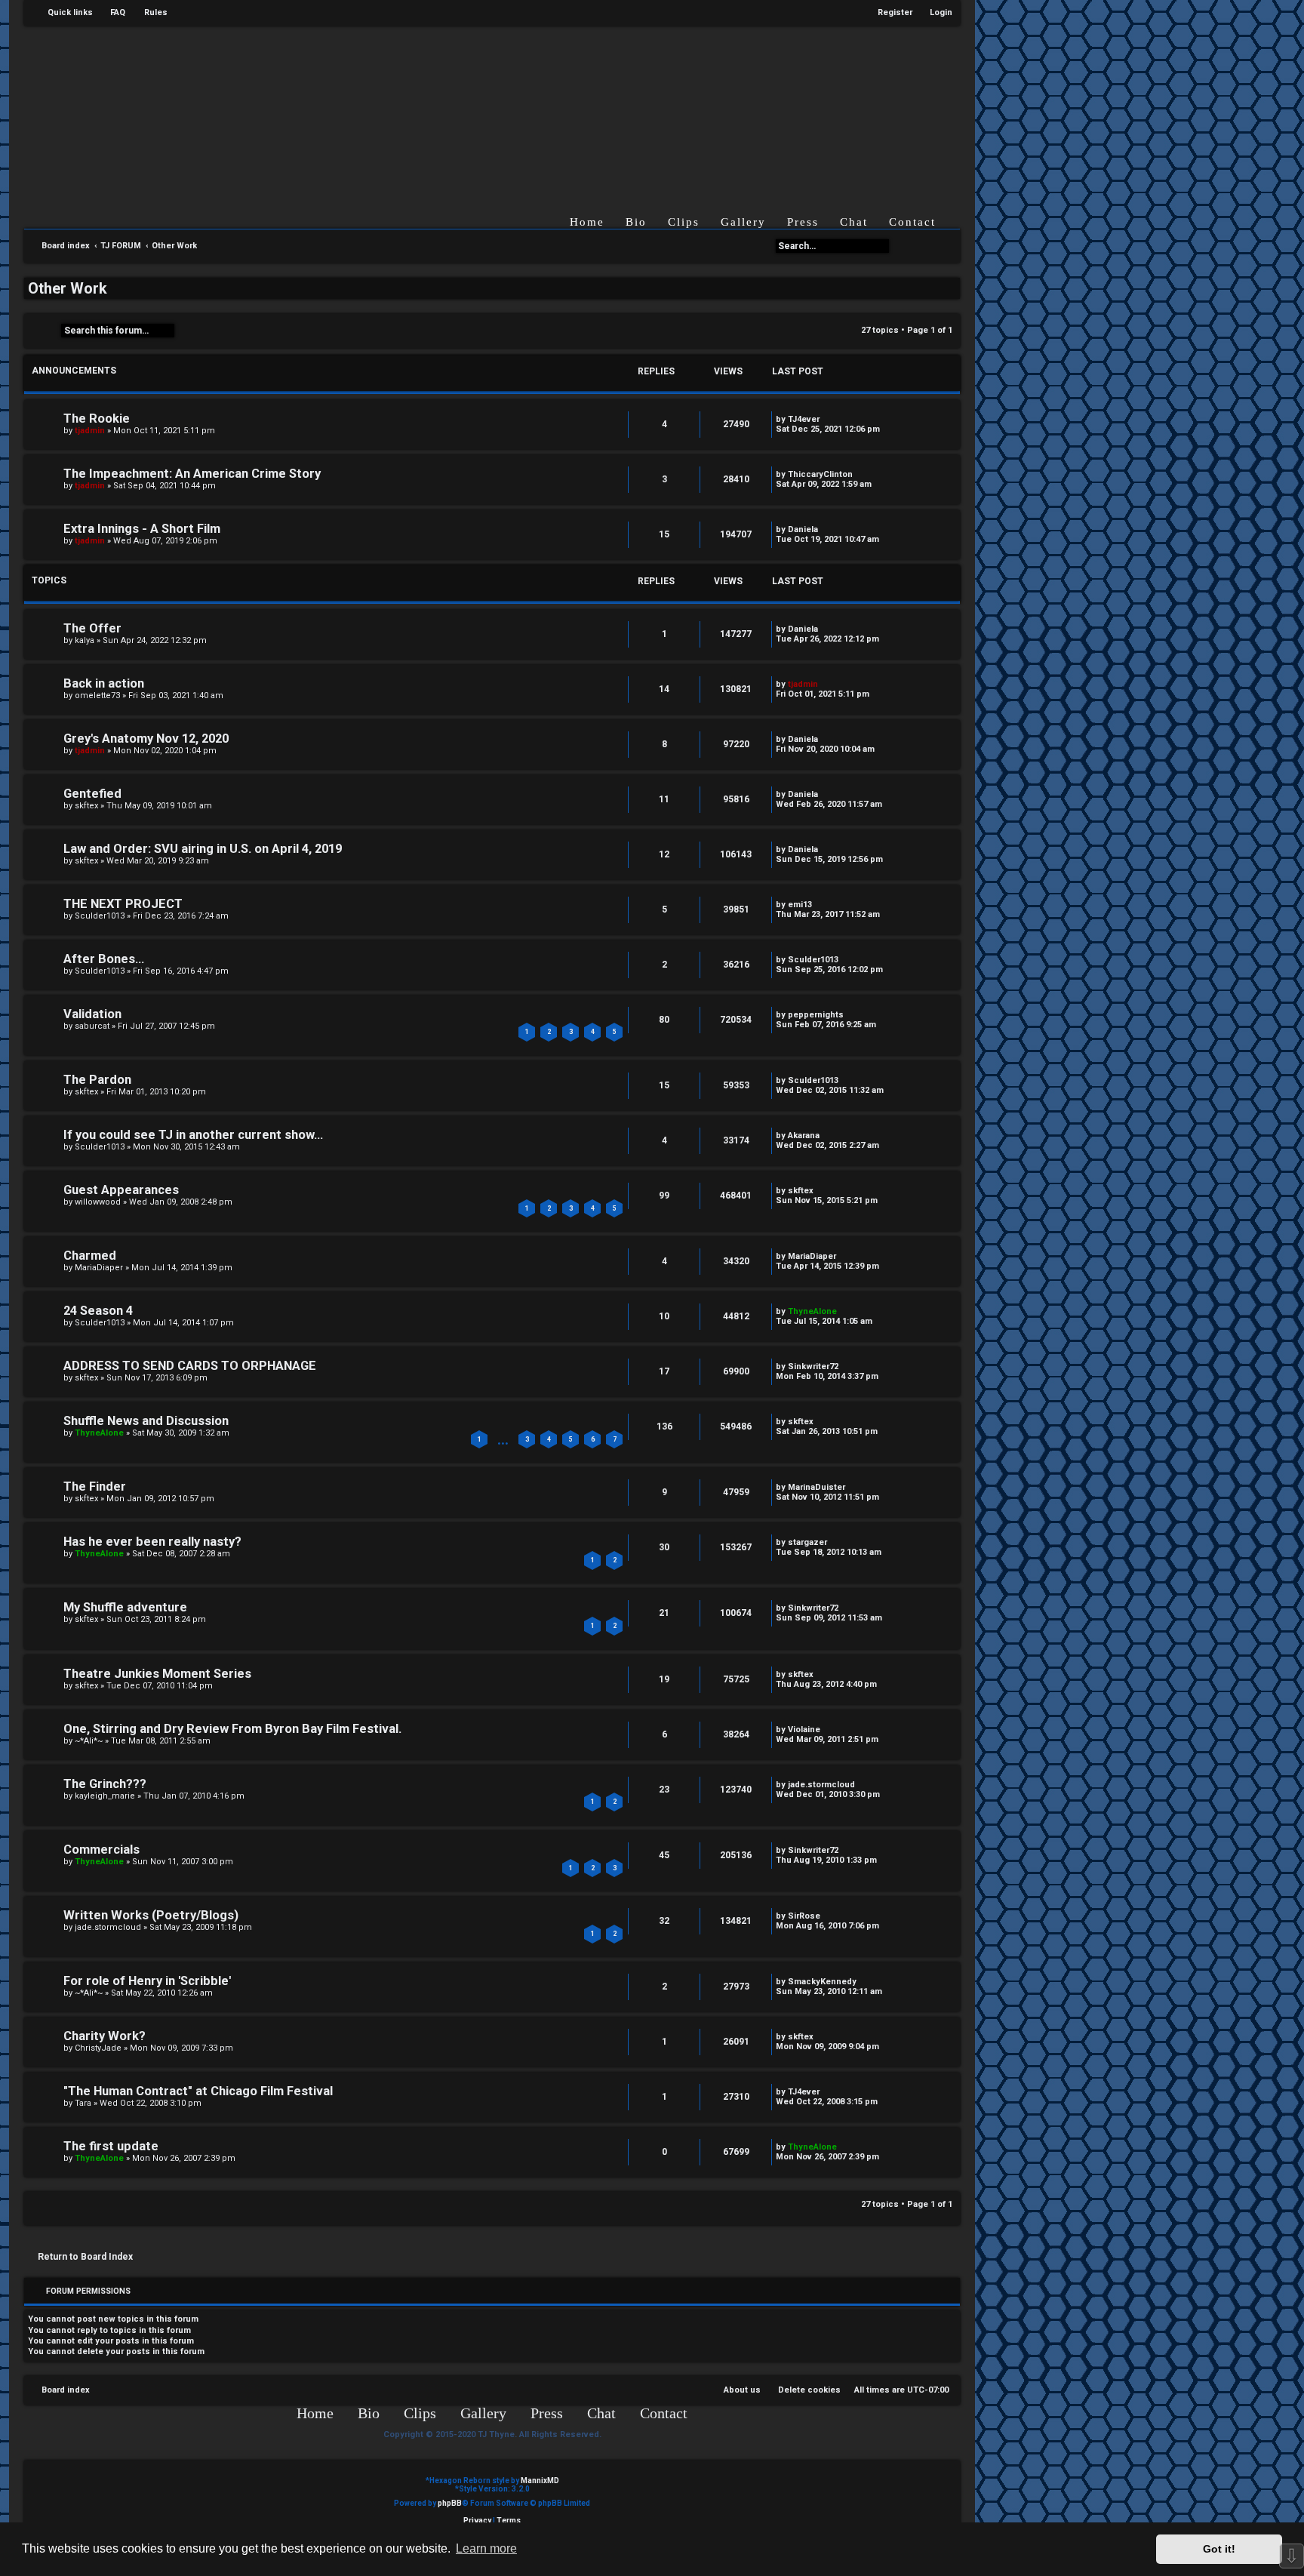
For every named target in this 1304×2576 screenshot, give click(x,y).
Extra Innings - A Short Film (142, 529)
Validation (92, 1014)
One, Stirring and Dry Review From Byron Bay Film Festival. (232, 1729)
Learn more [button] (486, 2548)
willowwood (98, 1202)
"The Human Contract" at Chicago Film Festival (198, 2091)
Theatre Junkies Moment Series (157, 1674)
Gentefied (92, 794)
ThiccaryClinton (820, 474)
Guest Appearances (121, 1190)
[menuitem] (111, 13)
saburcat (92, 1026)
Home (587, 222)
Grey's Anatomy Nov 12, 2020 (146, 739)
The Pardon (97, 1080)
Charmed (90, 1256)
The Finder (95, 1487)
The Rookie (97, 419)
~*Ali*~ (89, 1741)
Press (803, 222)
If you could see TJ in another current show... (193, 1135)
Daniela (803, 529)
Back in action (104, 683)
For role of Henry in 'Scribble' (147, 1981)
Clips (684, 222)
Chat (854, 222)
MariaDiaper (99, 1268)
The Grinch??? (105, 1784)
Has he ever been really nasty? (152, 1542)
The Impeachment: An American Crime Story (192, 474)
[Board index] (504, 108)
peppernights (816, 1015)
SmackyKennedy (822, 1982)
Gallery (743, 222)
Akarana (804, 1136)
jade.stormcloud (821, 1785)
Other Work (68, 288)
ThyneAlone (812, 1311)
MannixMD (540, 2481)
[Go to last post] (827, 419)
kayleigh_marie (105, 1796)
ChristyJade (98, 2048)
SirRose (804, 1916)
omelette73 (97, 696)
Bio (636, 222)
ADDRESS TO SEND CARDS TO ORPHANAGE (190, 1366)
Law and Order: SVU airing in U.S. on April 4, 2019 (203, 849)
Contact (912, 222)
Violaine (804, 1730)
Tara (83, 2103)
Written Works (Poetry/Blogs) (151, 1915)
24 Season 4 (98, 1311)
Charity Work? (105, 2036)
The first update (111, 2146)
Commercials (101, 1850)
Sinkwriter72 (813, 1366)
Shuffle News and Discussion (146, 1421)
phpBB (450, 2503)
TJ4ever (804, 419)
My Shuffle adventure (125, 1607)
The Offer (92, 628)
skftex (86, 806)
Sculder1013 (100, 916)
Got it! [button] (1219, 2549)
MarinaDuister (817, 1487)
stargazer (807, 1542)
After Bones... (104, 959)
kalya (85, 640)
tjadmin (90, 431)
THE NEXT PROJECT (123, 904)
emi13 (800, 905)
